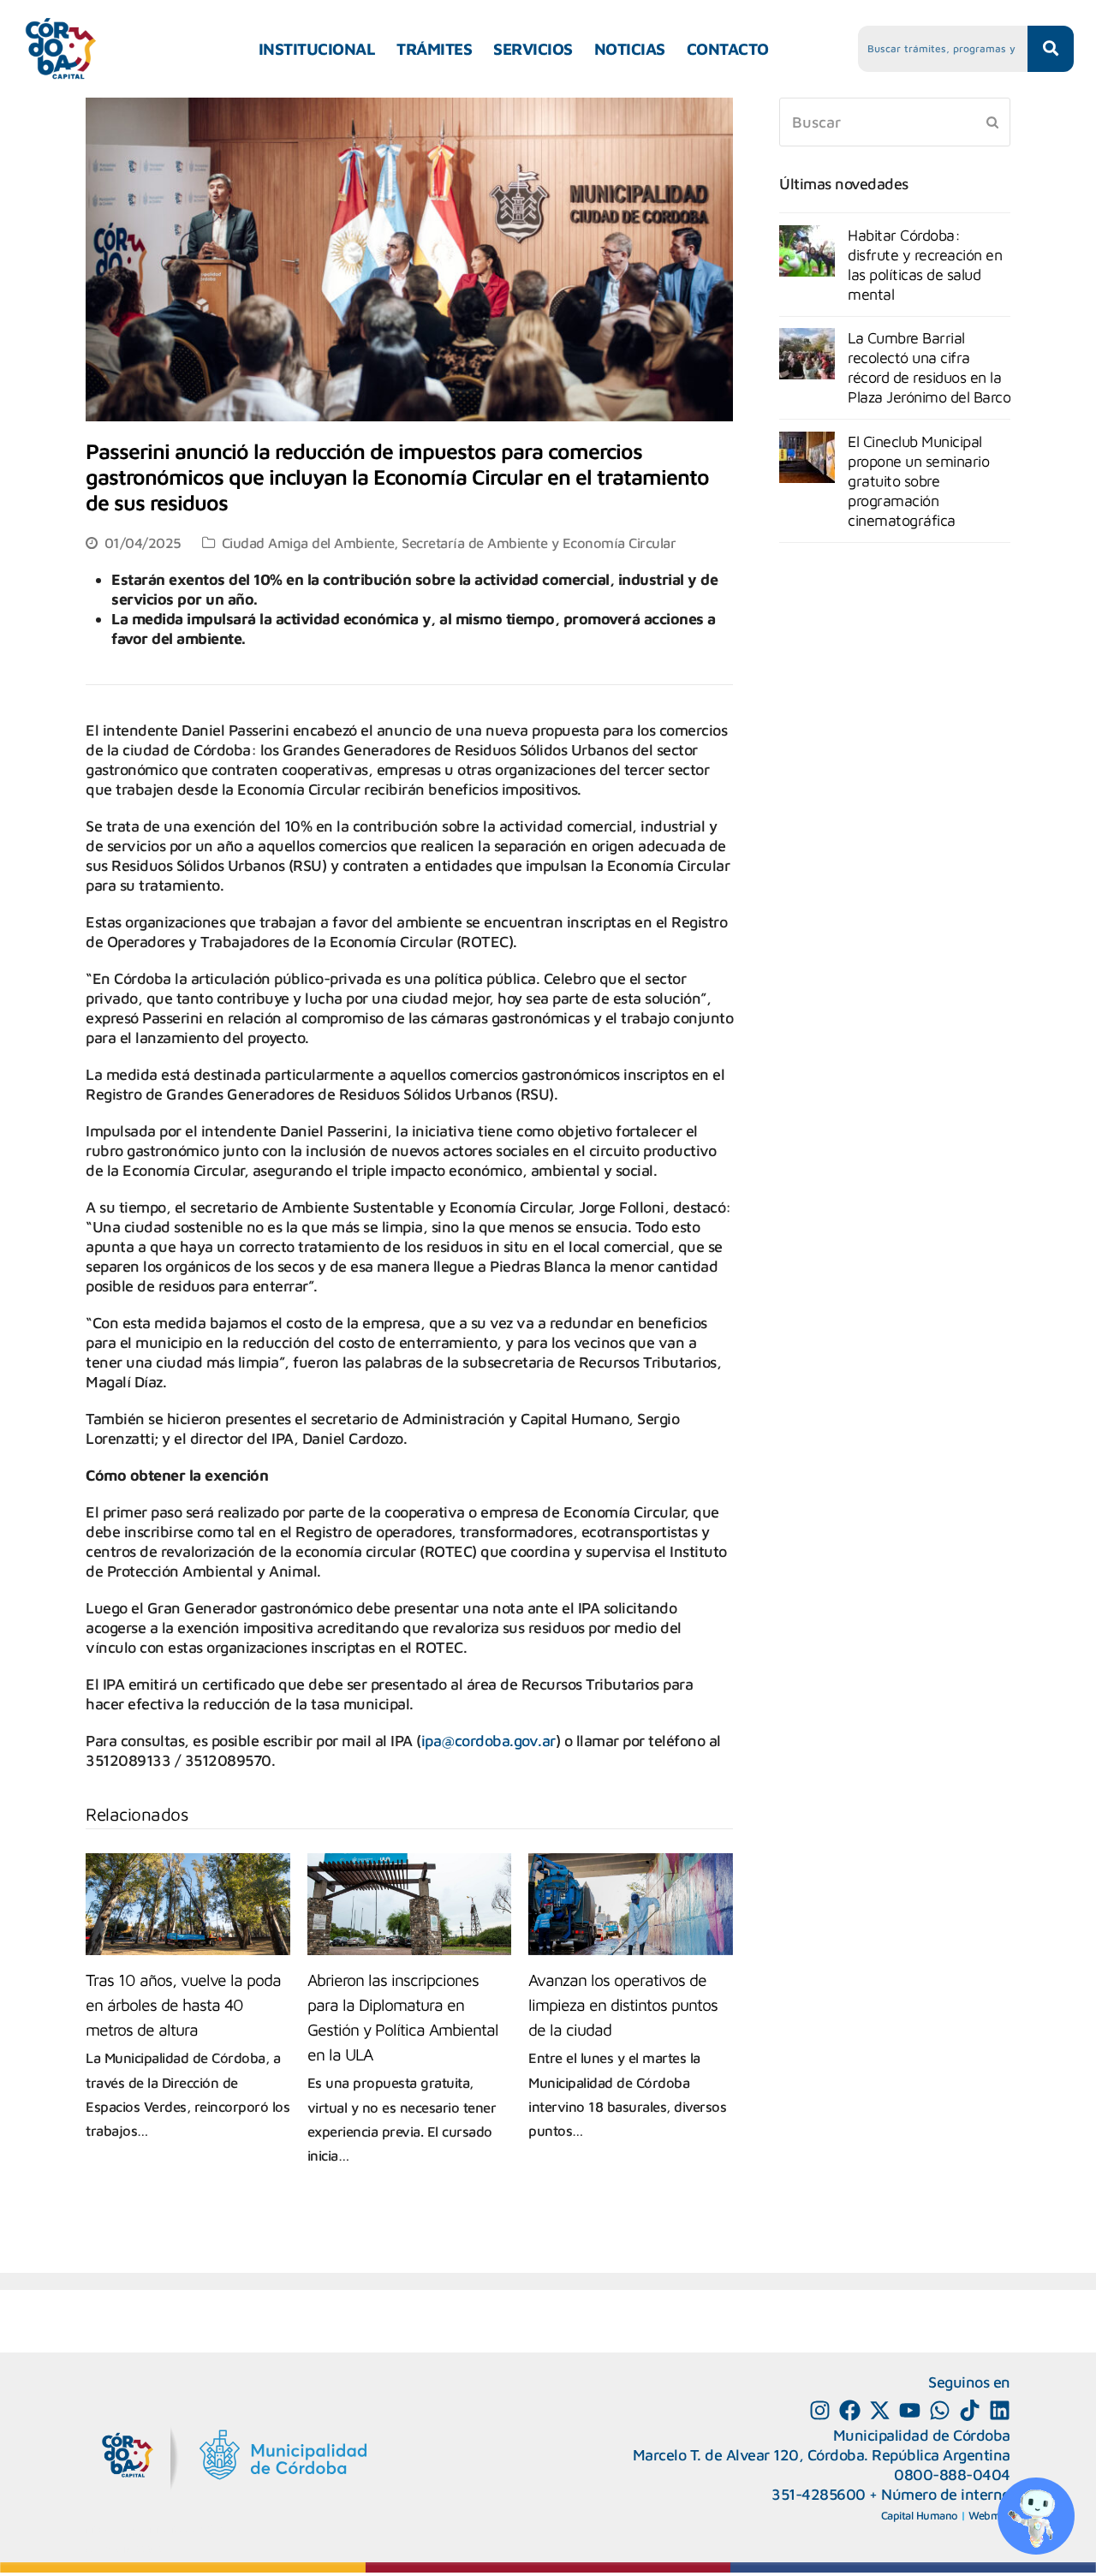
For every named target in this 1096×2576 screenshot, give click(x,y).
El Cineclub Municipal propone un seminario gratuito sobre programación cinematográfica (918, 481)
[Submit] (992, 122)
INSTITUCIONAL (317, 49)
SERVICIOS (533, 49)
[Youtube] (910, 2410)
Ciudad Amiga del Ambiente (308, 543)
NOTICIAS (630, 49)
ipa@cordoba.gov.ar (488, 1741)
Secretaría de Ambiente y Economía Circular (539, 543)
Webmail (989, 2515)
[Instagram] (820, 2410)
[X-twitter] (880, 2410)
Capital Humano (920, 2515)
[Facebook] (850, 2410)
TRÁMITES (434, 49)
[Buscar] (895, 122)
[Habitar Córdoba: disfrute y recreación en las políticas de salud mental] (807, 251)
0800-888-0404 (952, 2475)
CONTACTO (728, 49)
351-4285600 (819, 2494)
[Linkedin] (1000, 2410)
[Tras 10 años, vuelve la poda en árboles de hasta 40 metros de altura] (188, 1904)
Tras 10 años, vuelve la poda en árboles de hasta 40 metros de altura (183, 2004)
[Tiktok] (970, 2410)
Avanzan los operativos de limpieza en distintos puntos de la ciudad (623, 2004)
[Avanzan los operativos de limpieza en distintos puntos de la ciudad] (631, 1904)
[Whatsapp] (940, 2410)
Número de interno (946, 2494)
